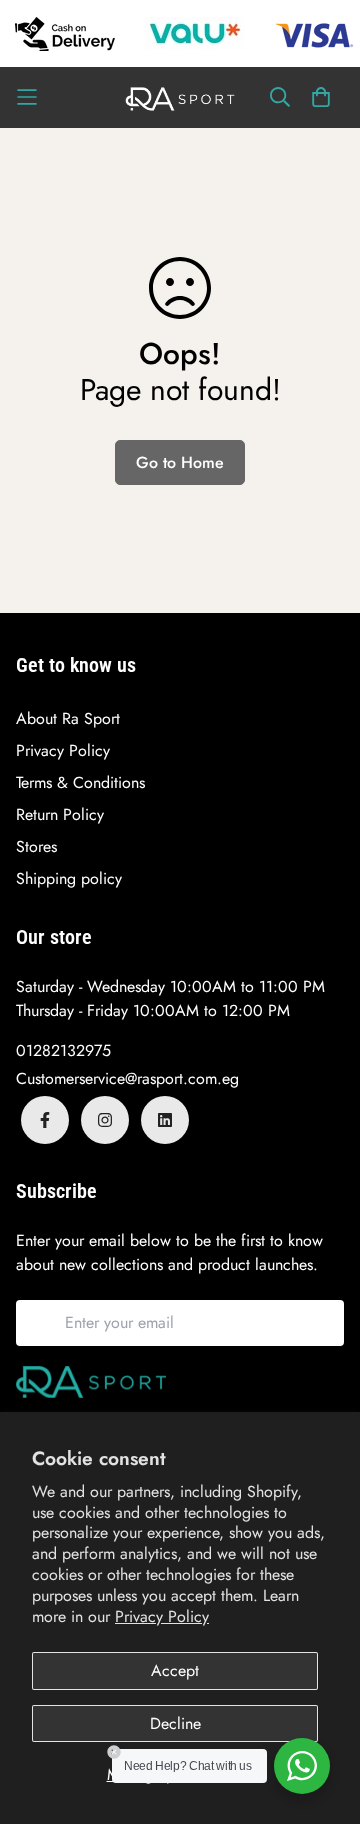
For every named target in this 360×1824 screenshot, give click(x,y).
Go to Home (180, 462)
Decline (175, 1723)
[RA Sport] (180, 97)
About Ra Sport (68, 718)
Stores (36, 846)
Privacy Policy (162, 1616)
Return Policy (60, 814)
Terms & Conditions (80, 782)
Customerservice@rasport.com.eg (127, 1078)
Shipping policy (69, 878)
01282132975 (63, 1050)
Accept (175, 1670)
